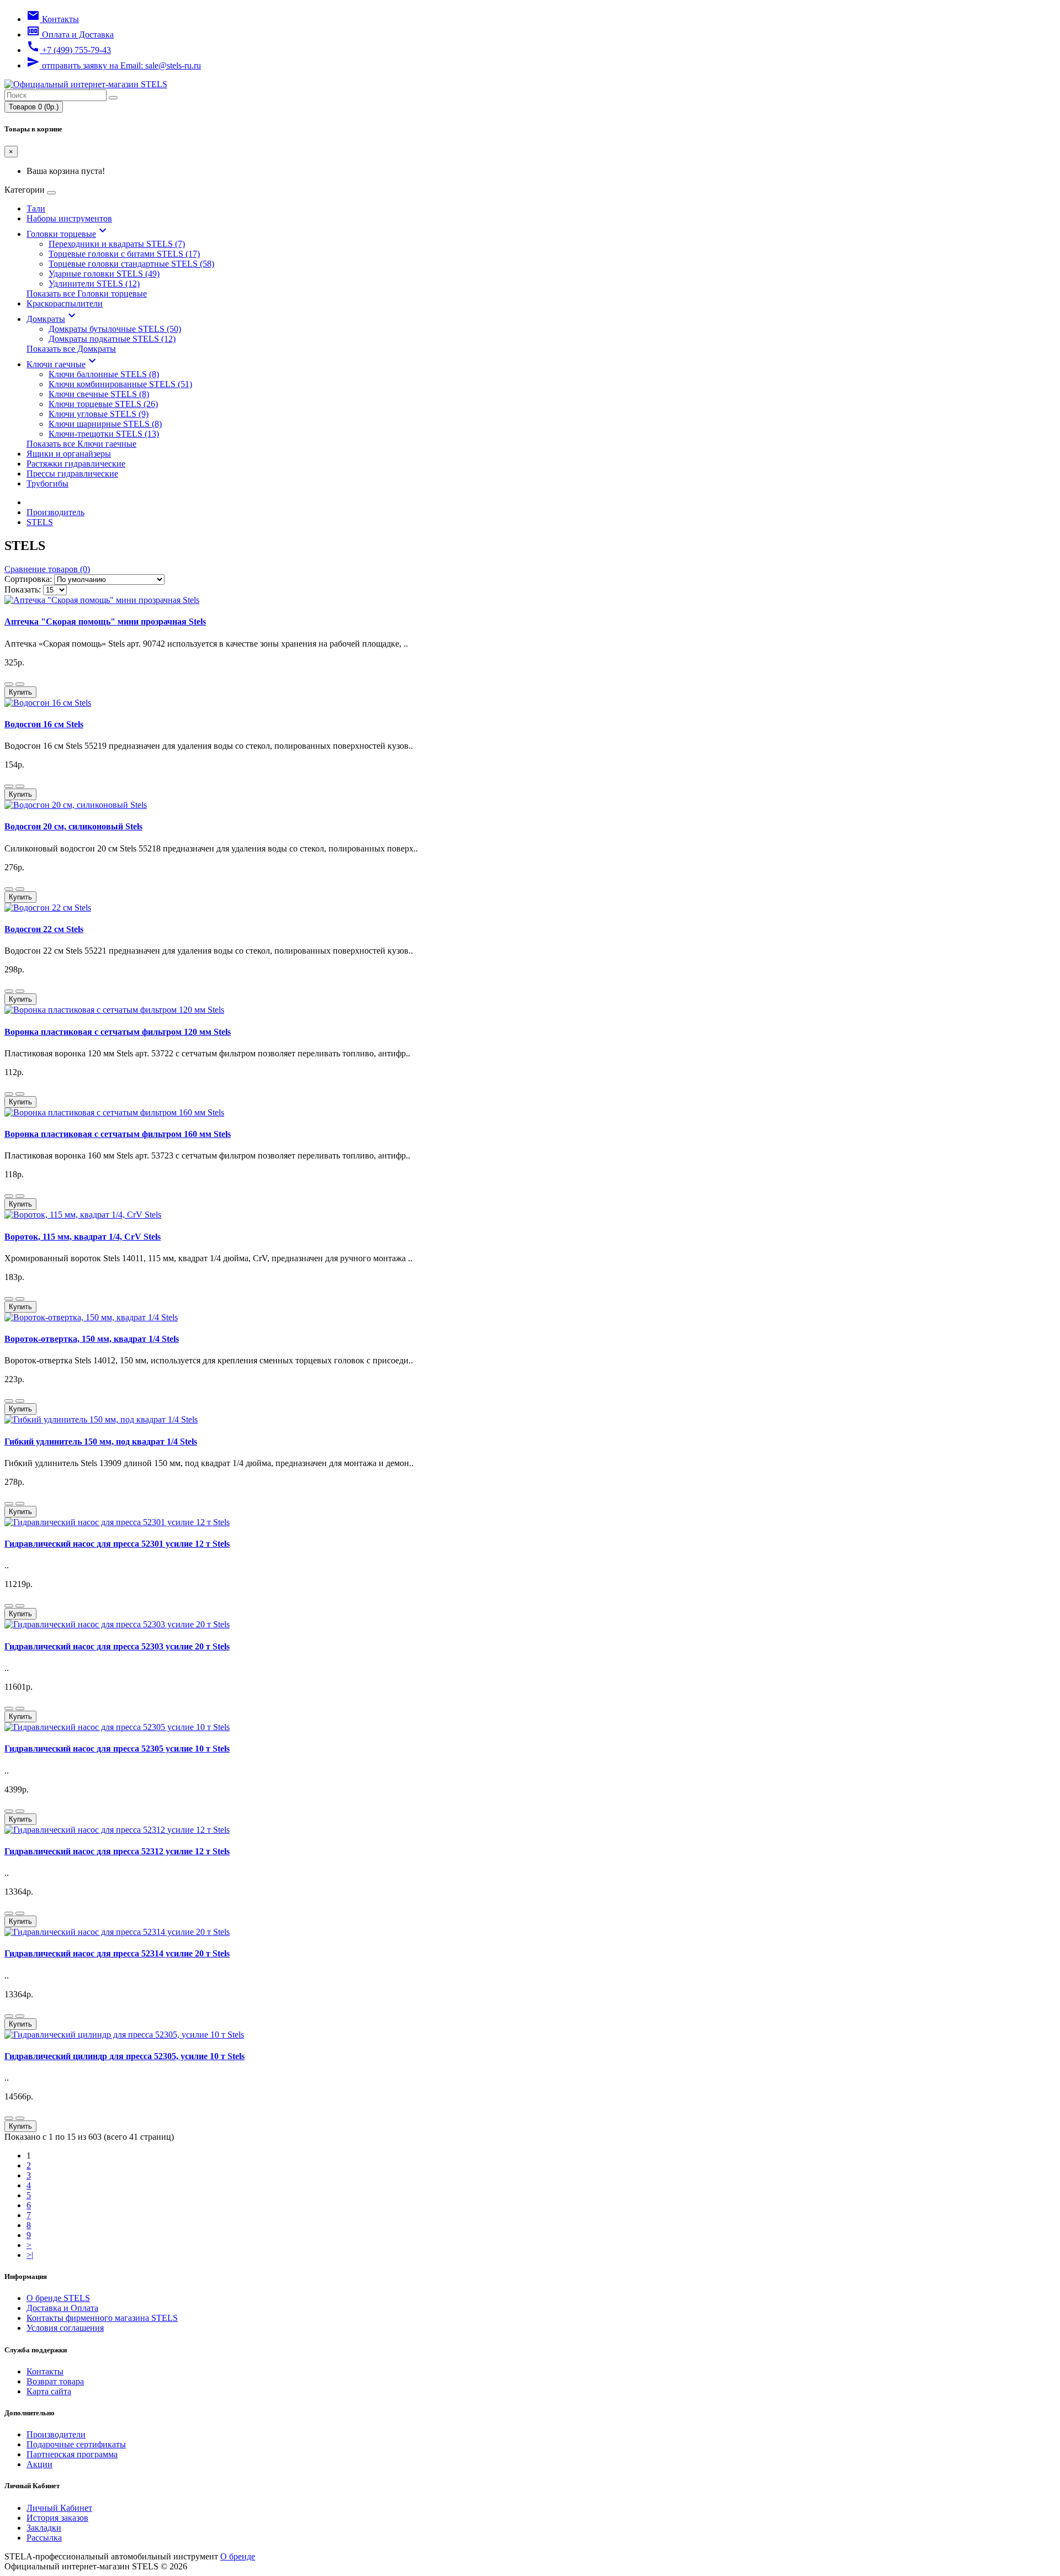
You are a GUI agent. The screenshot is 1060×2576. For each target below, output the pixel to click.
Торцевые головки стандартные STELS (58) (131, 264)
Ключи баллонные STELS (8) (104, 374)
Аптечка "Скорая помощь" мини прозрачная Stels (105, 621)
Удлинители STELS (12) (94, 284)
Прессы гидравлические (72, 474)
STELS (40, 522)
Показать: (23, 589)
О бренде (238, 2556)
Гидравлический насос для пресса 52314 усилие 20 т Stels (117, 1953)
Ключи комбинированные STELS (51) (120, 384)
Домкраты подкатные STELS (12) (112, 339)
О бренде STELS (58, 2298)
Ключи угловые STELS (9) (99, 414)
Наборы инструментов (69, 218)
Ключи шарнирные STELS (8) (105, 424)
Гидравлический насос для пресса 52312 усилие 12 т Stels (117, 1851)
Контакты (45, 2371)
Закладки (44, 2528)
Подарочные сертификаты (76, 2444)
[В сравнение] (20, 684)
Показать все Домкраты (71, 349)
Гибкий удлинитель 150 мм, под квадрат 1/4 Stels (101, 1442)
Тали (36, 208)
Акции (39, 2464)
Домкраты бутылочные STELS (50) (115, 329)
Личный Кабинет (59, 2508)
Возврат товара (55, 2381)
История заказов (57, 2518)
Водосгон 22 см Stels (44, 929)
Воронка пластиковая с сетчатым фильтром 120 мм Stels (118, 1032)
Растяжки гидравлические (76, 464)
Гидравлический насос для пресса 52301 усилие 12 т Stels (117, 1544)
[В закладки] (9, 684)
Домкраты (52, 319)
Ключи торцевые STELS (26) (103, 404)
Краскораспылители (65, 303)
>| (30, 2255)
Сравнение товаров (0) (47, 569)
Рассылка (44, 2538)
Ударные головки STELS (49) (104, 274)
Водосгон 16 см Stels (44, 724)
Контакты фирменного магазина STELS (102, 2318)
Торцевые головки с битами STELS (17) (124, 254)
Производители (56, 2434)
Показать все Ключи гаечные (81, 444)
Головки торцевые (68, 234)
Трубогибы (47, 483)
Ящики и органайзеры (69, 454)
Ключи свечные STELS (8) (99, 394)
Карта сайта (49, 2391)
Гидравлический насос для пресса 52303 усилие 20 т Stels (117, 1646)
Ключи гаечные (63, 364)
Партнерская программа (72, 2454)
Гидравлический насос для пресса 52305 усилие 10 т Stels (117, 1749)
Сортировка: (28, 579)
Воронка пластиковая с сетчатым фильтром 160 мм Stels (118, 1134)
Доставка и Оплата (62, 2308)
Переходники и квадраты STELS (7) (117, 244)
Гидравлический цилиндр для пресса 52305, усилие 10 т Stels (124, 2056)
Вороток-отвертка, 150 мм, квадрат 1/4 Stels (92, 1339)
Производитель (55, 512)
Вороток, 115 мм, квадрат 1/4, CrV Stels (83, 1237)
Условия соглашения (65, 2328)
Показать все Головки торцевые (87, 293)
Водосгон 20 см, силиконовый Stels (73, 826)
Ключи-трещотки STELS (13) (104, 434)
